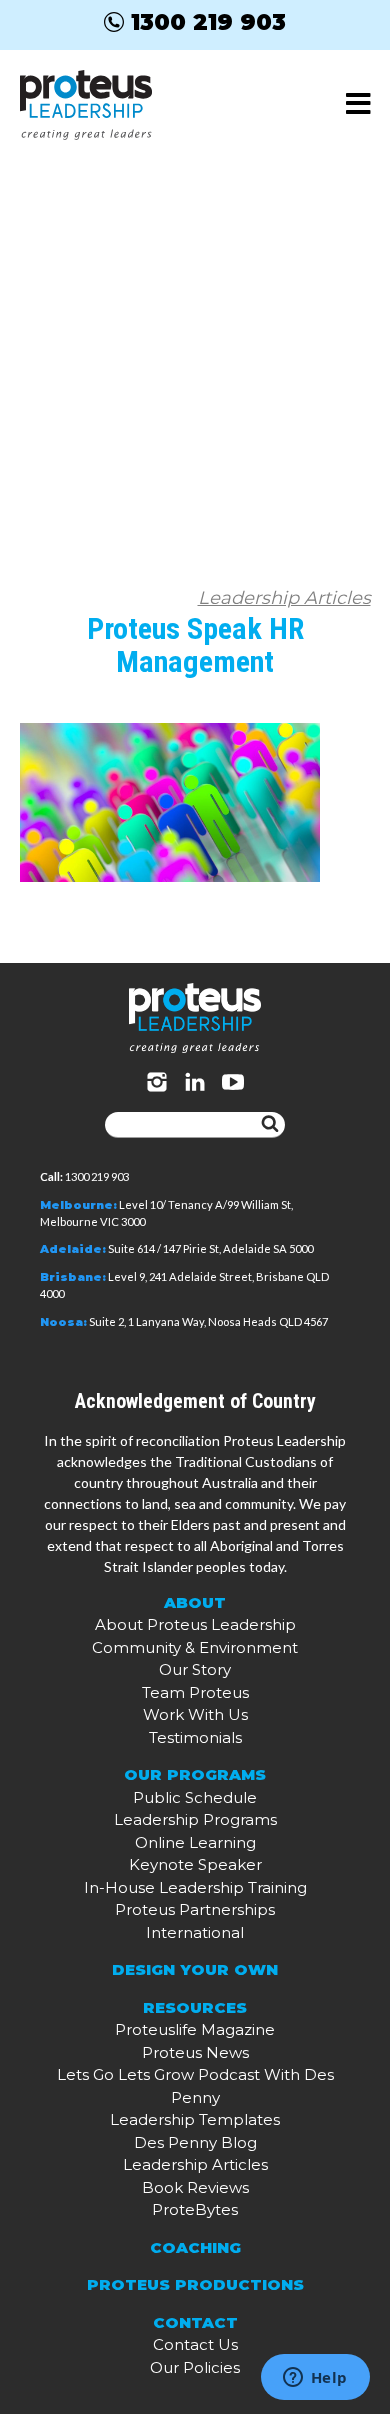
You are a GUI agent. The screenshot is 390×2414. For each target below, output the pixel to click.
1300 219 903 (208, 22)
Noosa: (63, 1322)
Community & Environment (195, 1647)
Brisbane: (73, 1277)
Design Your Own (195, 1969)
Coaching (195, 2247)
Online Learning (195, 1842)
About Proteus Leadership (195, 1624)
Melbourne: (78, 1205)
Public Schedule (195, 1797)
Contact (195, 2322)
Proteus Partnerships (195, 1909)
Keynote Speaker (195, 1864)
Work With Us (195, 1714)
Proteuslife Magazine (195, 2029)
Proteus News (195, 2052)
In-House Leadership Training (195, 1887)
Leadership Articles (284, 598)
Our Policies (195, 2367)
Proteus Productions (195, 2284)
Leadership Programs (195, 1819)
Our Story (195, 1669)
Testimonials (195, 1737)
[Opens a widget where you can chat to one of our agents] (315, 2379)
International (195, 1932)
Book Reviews (195, 2187)
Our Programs (195, 1774)
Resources (195, 2007)
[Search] (270, 1125)
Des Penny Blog (195, 2142)
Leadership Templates (195, 2119)
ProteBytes (195, 2209)
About (195, 1602)
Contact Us (195, 2344)
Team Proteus (195, 1692)
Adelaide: (73, 1249)
